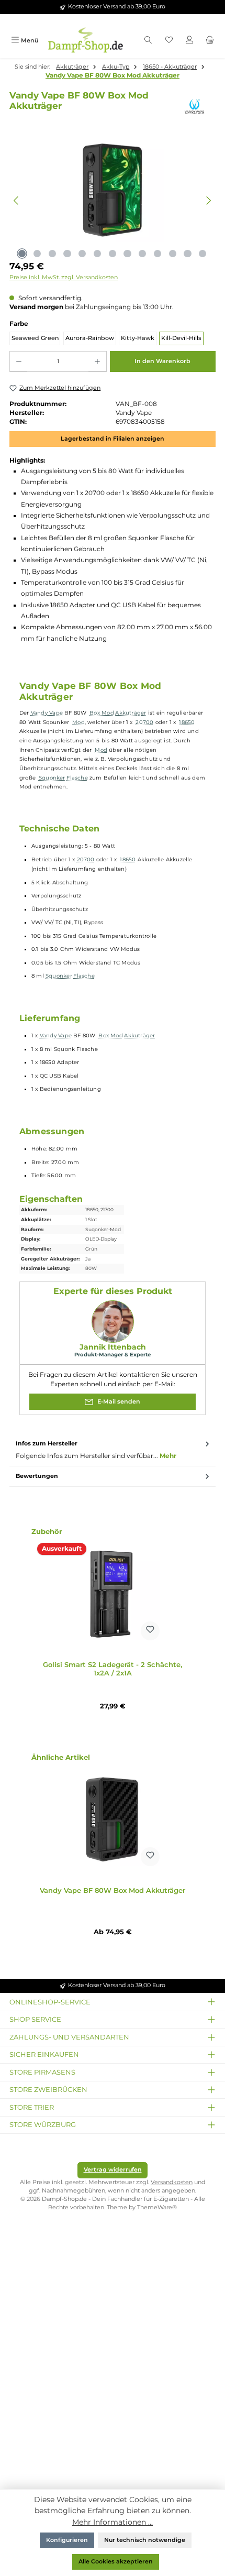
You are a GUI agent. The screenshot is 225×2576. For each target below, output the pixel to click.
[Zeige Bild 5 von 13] (82, 254)
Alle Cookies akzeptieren (116, 2562)
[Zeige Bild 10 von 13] (157, 254)
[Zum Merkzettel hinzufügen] (150, 1631)
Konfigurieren (67, 2540)
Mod (78, 722)
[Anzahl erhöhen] (97, 361)
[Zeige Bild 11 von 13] (173, 254)
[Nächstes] (209, 200)
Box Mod (102, 713)
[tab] (113, 1450)
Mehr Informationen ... (113, 2522)
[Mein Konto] (189, 41)
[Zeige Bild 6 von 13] (97, 254)
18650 (187, 722)
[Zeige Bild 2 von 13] (37, 254)
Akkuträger (131, 713)
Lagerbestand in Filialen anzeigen (113, 439)
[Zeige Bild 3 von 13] (52, 254)
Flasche (77, 778)
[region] (113, 201)
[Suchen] (148, 41)
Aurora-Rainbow (90, 338)
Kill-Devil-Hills (181, 338)
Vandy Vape (47, 713)
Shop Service (35, 2019)
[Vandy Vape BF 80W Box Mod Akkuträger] (113, 1819)
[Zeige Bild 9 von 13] (142, 254)
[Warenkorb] (210, 41)
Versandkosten (172, 2182)
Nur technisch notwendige (145, 2540)
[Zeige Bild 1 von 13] (22, 254)
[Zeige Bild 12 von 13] (187, 254)
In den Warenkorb (162, 361)
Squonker (52, 778)
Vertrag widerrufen (113, 2170)
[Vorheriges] (16, 200)
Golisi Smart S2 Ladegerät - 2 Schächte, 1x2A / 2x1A (113, 1669)
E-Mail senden (118, 1401)
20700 (144, 722)
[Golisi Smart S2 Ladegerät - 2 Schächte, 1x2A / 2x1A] (113, 1593)
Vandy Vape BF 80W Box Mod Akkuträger (113, 75)
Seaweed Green (35, 338)
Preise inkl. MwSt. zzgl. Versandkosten (64, 277)
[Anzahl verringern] (19, 361)
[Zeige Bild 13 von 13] (203, 254)
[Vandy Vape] (196, 107)
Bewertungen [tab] (37, 1476)
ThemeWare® (157, 2207)
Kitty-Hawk (138, 338)
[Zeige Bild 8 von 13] (127, 254)
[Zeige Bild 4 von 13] (67, 254)
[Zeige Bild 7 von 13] (113, 254)
